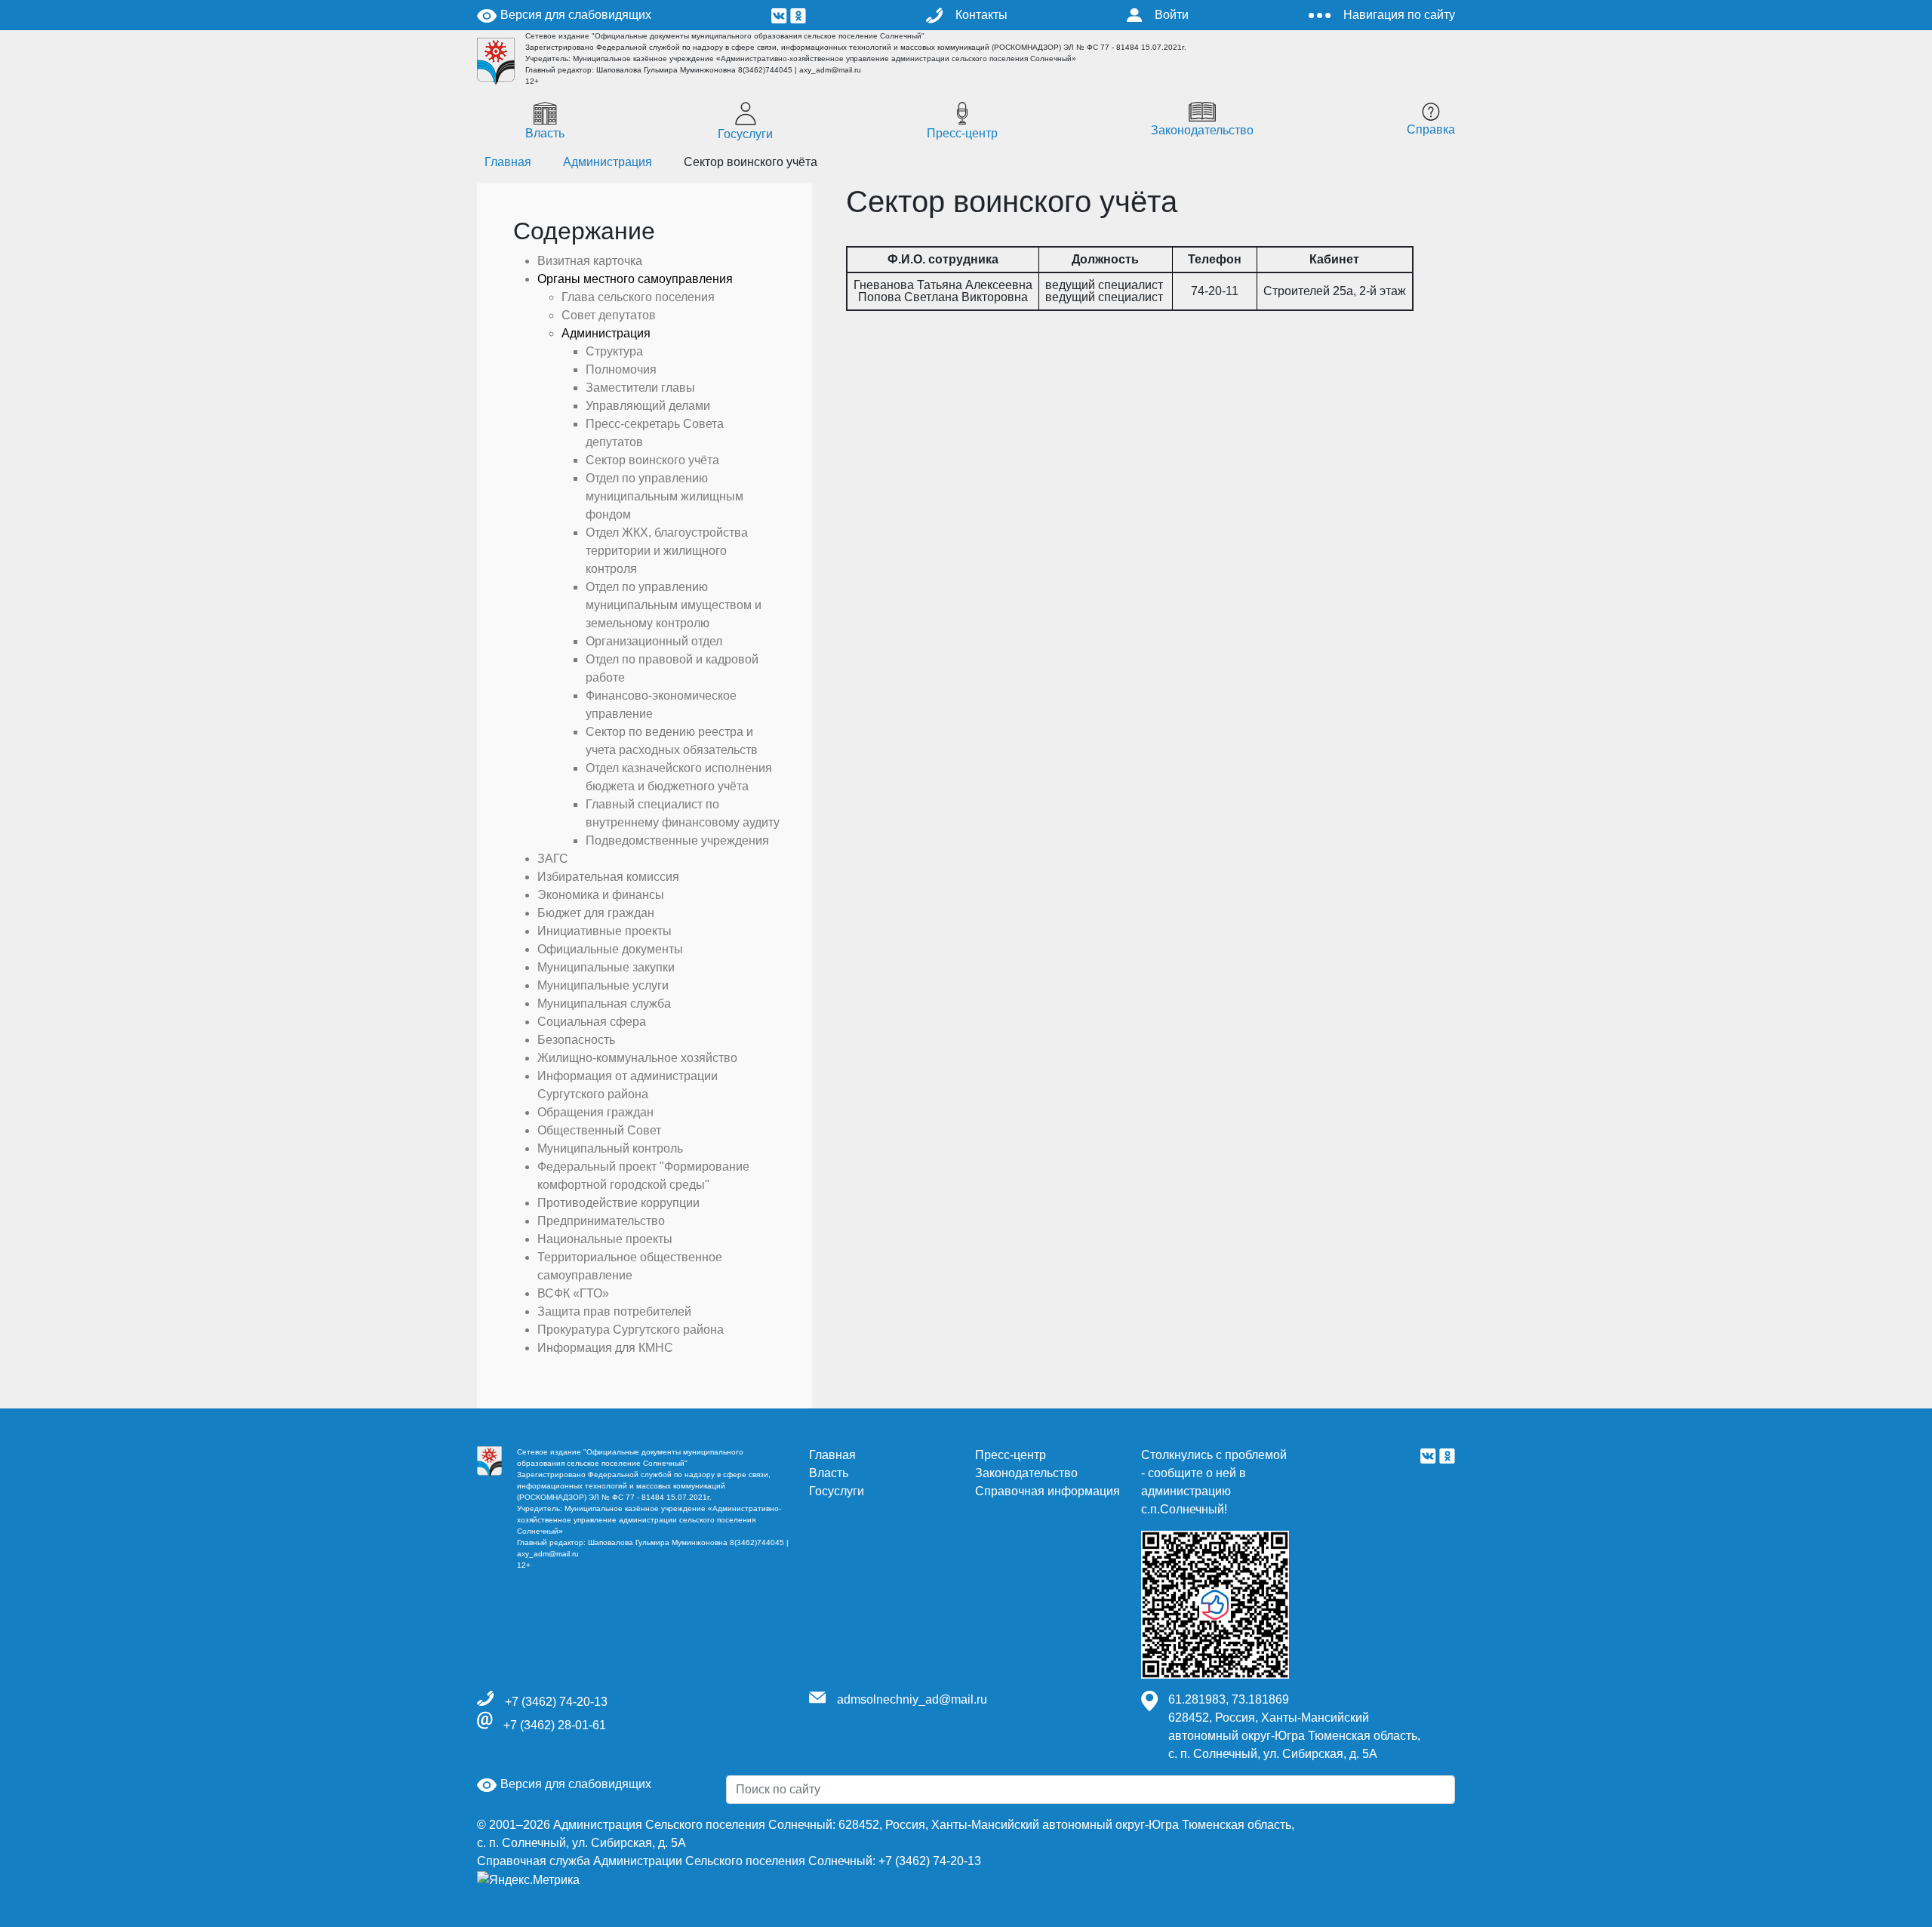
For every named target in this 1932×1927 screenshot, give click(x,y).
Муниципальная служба (604, 1004)
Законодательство (1202, 130)
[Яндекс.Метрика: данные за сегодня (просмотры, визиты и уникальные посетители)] (528, 1880)
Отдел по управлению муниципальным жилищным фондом (665, 496)
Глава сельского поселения (638, 297)
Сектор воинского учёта (652, 460)
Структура (614, 351)
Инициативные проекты (605, 931)
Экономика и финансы (601, 895)
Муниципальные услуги (603, 985)
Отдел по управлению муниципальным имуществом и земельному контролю (674, 605)
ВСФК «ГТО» (573, 1293)
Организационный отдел (654, 641)
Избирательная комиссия (608, 877)
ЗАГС (553, 859)
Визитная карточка (590, 261)
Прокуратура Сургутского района (631, 1330)
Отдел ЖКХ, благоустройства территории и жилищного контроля (667, 551)
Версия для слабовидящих (574, 15)
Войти (1172, 15)
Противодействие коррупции (618, 1203)
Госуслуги (745, 134)
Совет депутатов (609, 315)
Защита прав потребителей (614, 1311)
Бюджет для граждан (596, 913)
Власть (545, 133)
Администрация (608, 162)
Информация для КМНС (605, 1348)
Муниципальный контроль (610, 1148)
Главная (832, 1455)
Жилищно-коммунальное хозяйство (637, 1058)
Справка (1431, 129)
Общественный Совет (599, 1130)
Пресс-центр (962, 133)
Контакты (981, 15)
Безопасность (576, 1040)
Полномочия (621, 369)
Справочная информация (1048, 1491)
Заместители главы (640, 388)
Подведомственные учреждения (677, 840)
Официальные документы (610, 949)
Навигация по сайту (1399, 15)
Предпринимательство (601, 1221)
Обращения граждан (595, 1112)
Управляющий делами (648, 406)
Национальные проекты (605, 1239)
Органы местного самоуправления (635, 279)
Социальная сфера (592, 1022)
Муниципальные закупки (606, 967)
